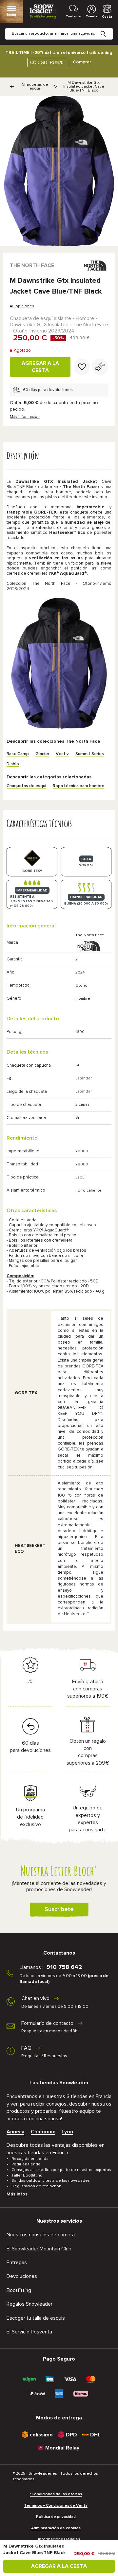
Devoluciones (22, 2276)
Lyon (67, 2132)
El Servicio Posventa (29, 2332)
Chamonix (43, 2132)
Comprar (82, 62)
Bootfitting (19, 2290)
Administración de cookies (56, 2528)
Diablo (13, 764)
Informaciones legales (59, 2539)
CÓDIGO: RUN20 (47, 63)
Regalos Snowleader (29, 2304)
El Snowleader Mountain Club (39, 2249)
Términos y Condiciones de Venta (56, 2506)
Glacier (42, 754)
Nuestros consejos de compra (41, 2235)
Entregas (17, 2262)
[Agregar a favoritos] (82, 367)
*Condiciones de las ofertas (56, 2494)
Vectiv (62, 754)
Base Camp (18, 754)
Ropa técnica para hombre (79, 786)
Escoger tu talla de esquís (36, 2318)
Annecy (15, 2132)
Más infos (17, 2194)
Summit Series (90, 754)
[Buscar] (108, 29)
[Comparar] (100, 367)
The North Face (32, 265)
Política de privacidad (56, 2517)
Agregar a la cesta (40, 367)
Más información (25, 417)
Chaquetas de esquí (35, 87)
